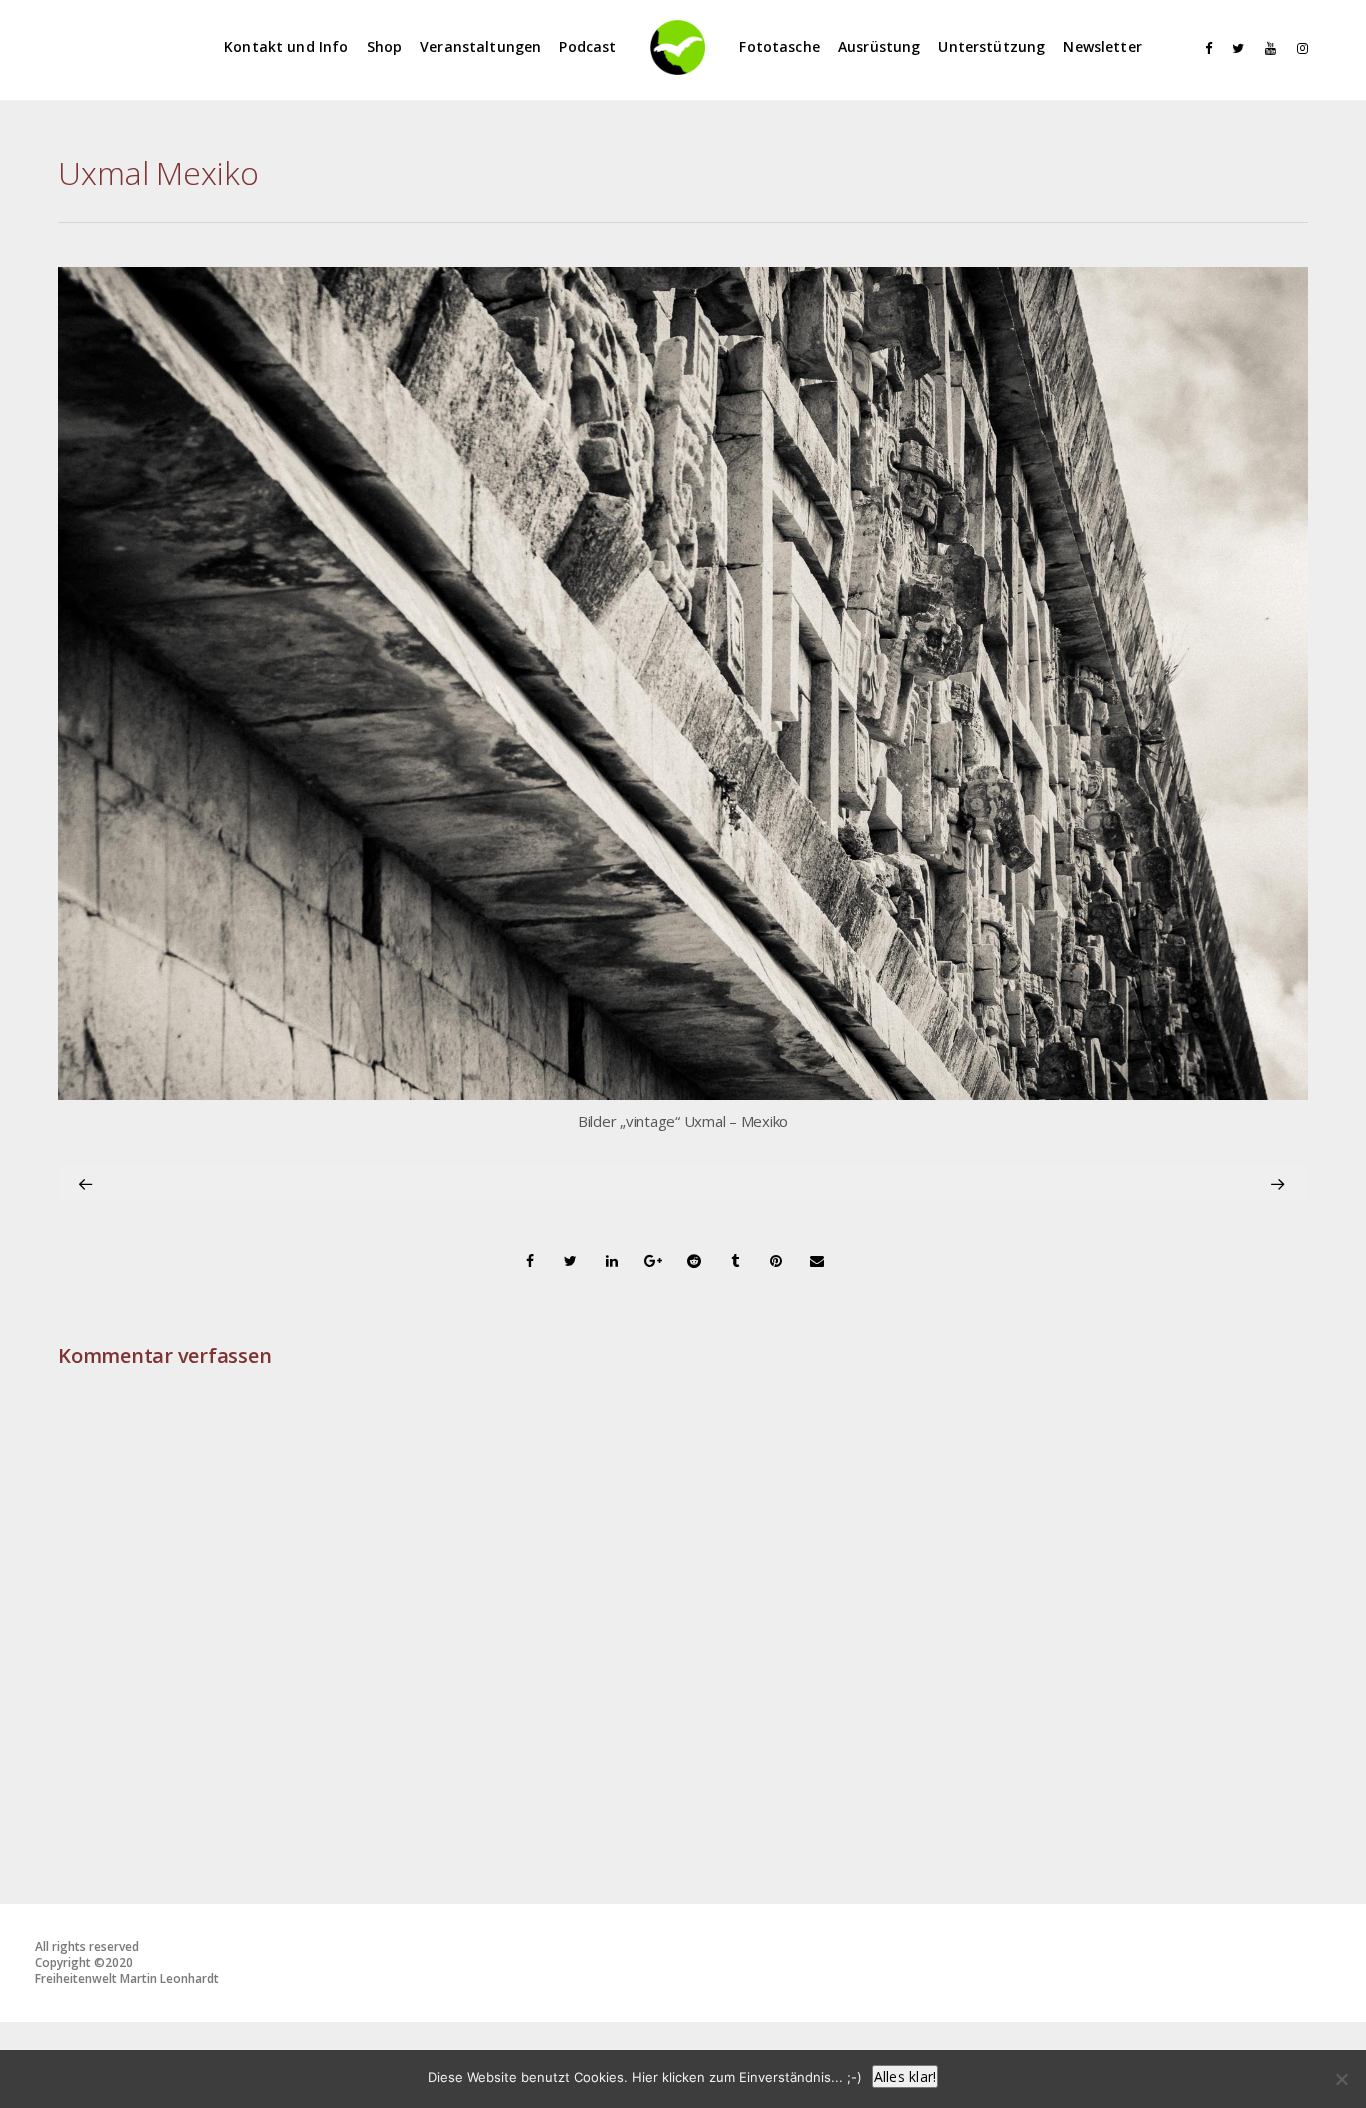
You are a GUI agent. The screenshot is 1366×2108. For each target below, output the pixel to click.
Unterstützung (991, 46)
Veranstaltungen (480, 46)
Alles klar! (905, 2076)
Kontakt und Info (286, 46)
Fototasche (779, 46)
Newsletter (1102, 46)
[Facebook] (1202, 48)
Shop (385, 46)
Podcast (587, 46)
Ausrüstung (879, 46)
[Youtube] (1266, 48)
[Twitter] (1234, 48)
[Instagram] (1298, 48)
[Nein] (1341, 2079)
